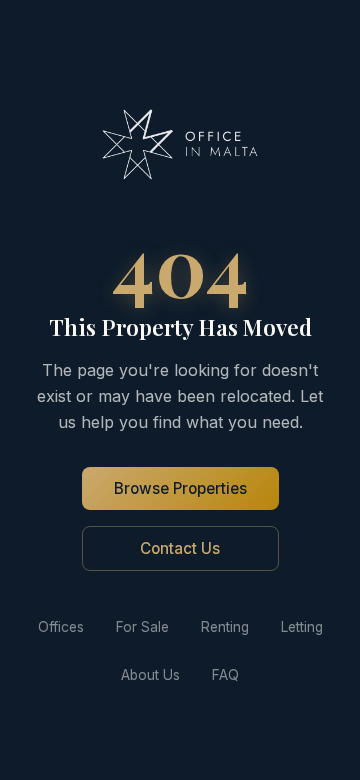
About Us (150, 675)
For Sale (142, 627)
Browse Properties (180, 488)
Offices (61, 627)
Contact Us (180, 548)
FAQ (225, 675)
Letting (302, 627)
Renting (225, 627)
